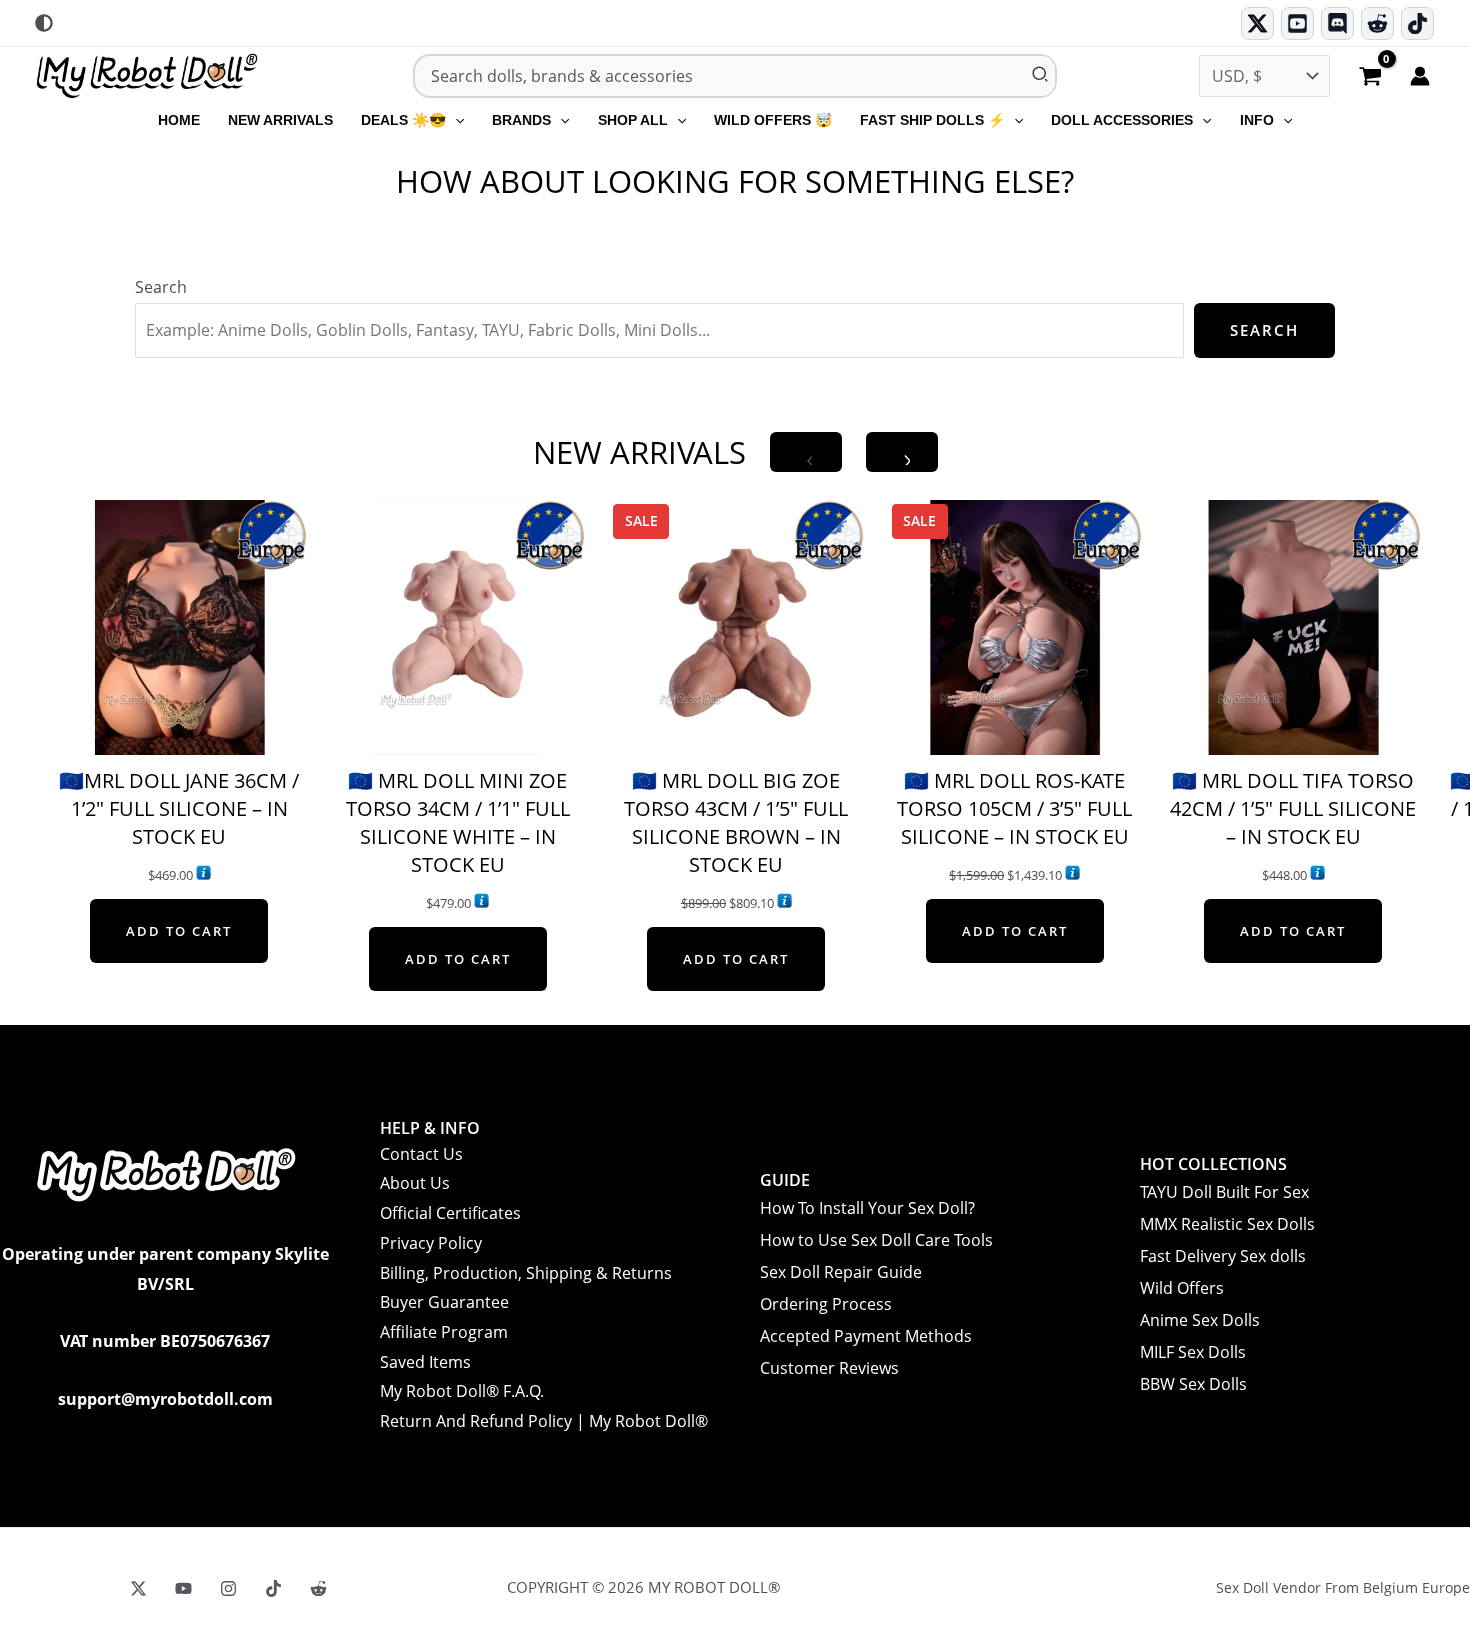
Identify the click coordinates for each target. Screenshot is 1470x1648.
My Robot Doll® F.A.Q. (462, 1391)
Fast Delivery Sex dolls (1223, 1256)
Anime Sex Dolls (1200, 1320)
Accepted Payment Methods (866, 1336)
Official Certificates (450, 1213)
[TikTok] (1417, 23)
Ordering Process (826, 1304)
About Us (415, 1183)
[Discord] (1337, 23)
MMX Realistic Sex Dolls (1227, 1224)
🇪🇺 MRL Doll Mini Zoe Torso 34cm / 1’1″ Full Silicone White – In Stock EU (458, 822)
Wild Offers (1182, 1288)
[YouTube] (183, 1588)
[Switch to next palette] (44, 23)
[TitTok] (273, 1588)
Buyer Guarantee (444, 1302)
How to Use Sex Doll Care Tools (876, 1240)
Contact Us (421, 1154)
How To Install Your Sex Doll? (867, 1208)
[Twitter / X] (1257, 23)
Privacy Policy (431, 1243)
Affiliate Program (444, 1332)
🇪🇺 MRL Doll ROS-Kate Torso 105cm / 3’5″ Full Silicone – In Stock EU (1014, 808)
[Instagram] (228, 1588)
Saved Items (425, 1362)
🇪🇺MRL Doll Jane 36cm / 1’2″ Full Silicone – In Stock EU (179, 808)
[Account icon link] (1420, 76)
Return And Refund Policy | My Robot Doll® (544, 1421)
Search (161, 287)
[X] (138, 1588)
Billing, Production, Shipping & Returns (526, 1273)
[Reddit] (1377, 23)
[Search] (1041, 76)
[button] (455, 120)
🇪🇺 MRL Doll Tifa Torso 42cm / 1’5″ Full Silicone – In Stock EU (1293, 808)
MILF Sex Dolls (1193, 1352)
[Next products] (902, 452)
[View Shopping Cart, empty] (1370, 78)
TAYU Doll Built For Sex (1224, 1192)
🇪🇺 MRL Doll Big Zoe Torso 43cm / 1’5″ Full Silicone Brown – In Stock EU (736, 822)
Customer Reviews (829, 1368)
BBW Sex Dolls (1193, 1384)
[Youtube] (1297, 23)
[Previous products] (806, 452)
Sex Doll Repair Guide (841, 1272)
